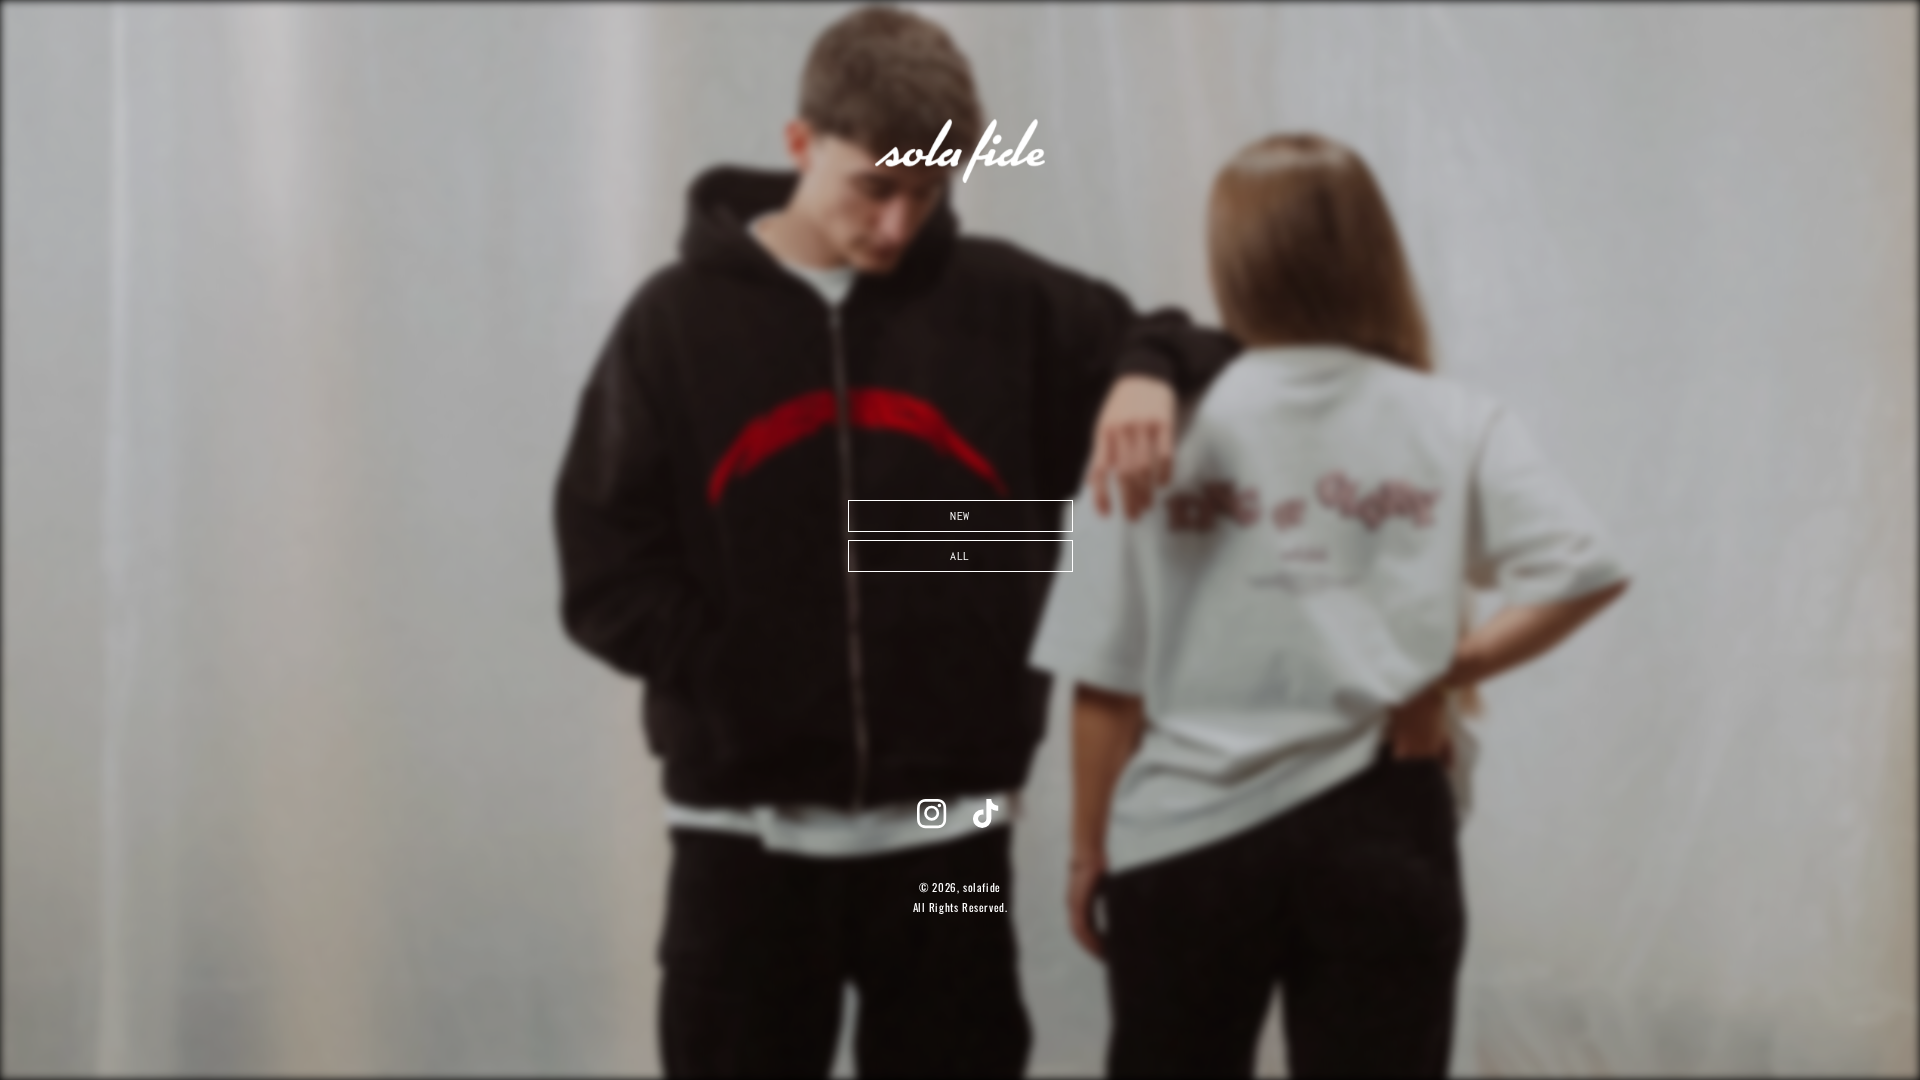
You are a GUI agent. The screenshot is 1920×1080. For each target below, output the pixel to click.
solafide (982, 887)
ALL (960, 556)
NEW (960, 516)
